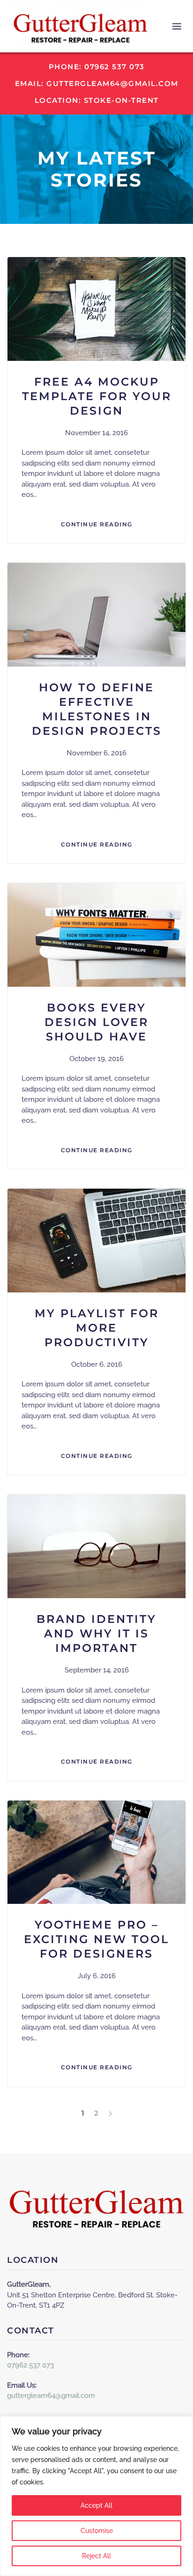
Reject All (96, 2556)
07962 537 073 (30, 2365)
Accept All (96, 2505)
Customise (97, 2531)
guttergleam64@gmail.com (51, 2396)
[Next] (110, 2113)
